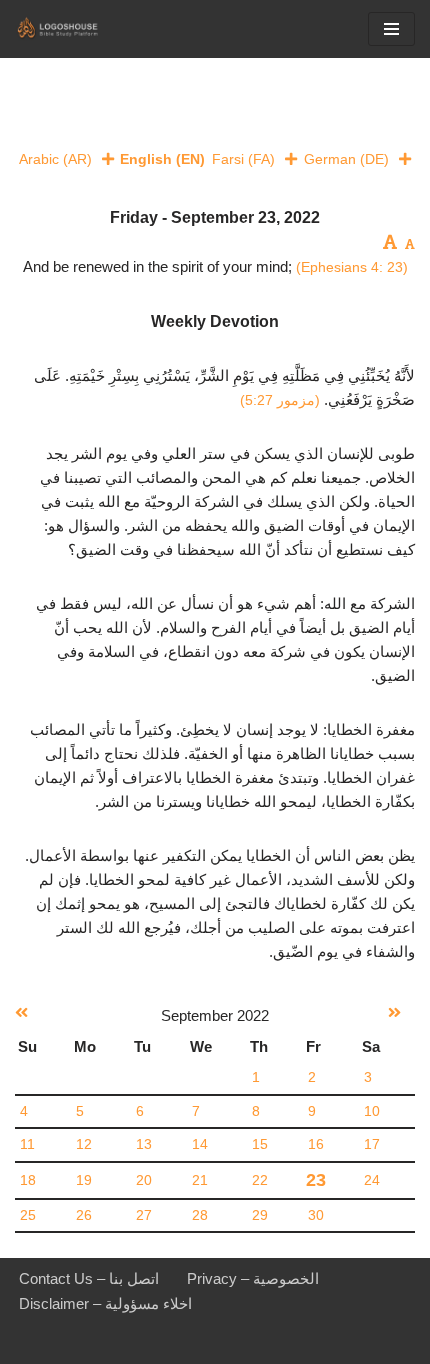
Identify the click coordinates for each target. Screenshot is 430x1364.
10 (372, 1111)
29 (260, 1215)
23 (316, 1180)
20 (144, 1180)
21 (200, 1180)
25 (28, 1215)
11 (27, 1144)
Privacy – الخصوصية (253, 1278)
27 (144, 1215)
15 (260, 1144)
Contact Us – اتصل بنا (89, 1278)
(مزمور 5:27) (280, 400)
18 (28, 1180)
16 (316, 1144)
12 (84, 1144)
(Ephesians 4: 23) (352, 267)
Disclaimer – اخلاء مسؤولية (105, 1303)
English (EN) (162, 159)
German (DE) (346, 159)
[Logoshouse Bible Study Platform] (75, 29)
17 (372, 1144)
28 (200, 1215)
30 (316, 1215)
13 (144, 1144)
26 (84, 1215)
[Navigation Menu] (391, 29)
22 (260, 1180)
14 (200, 1144)
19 (84, 1180)
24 (372, 1180)
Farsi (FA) (243, 159)
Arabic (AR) (55, 159)
